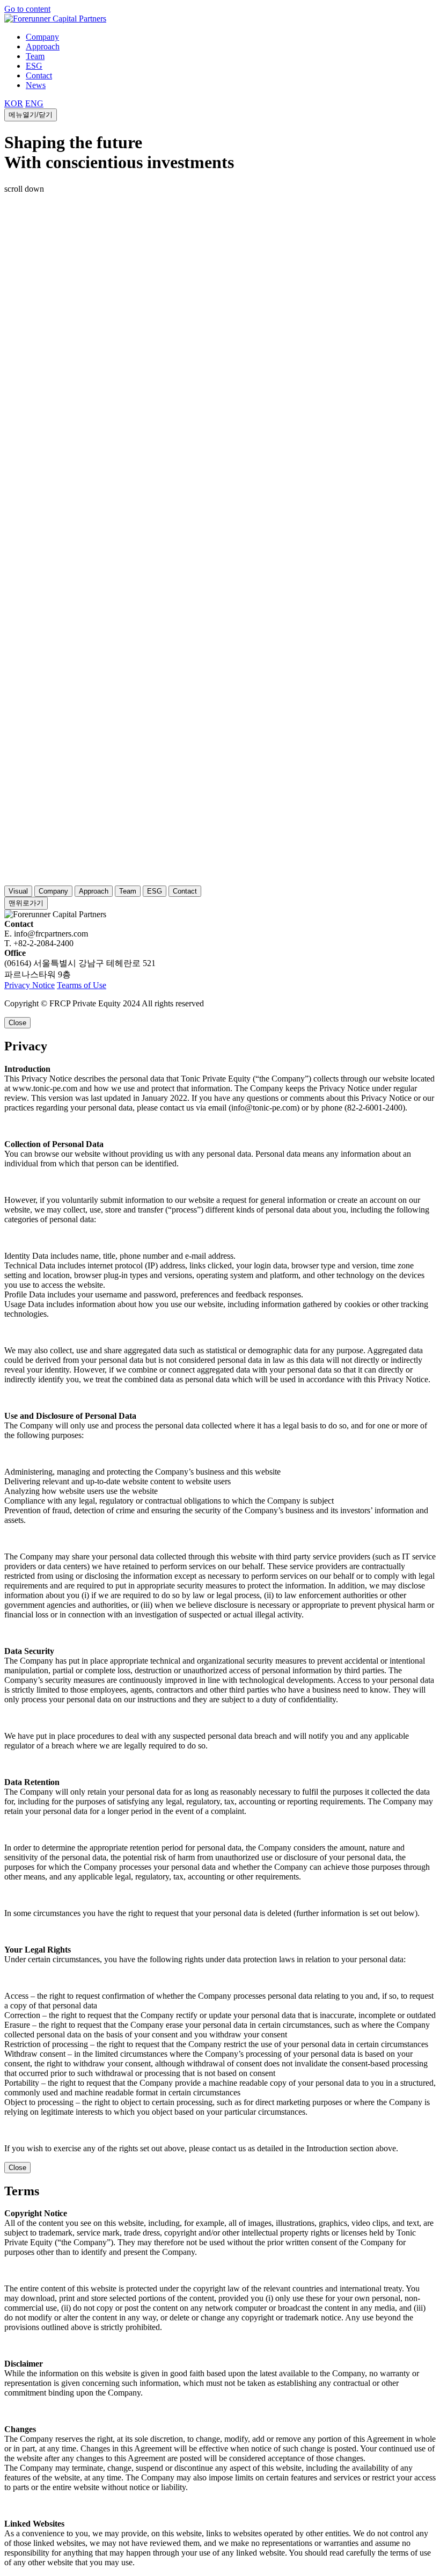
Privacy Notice (30, 985)
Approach (43, 46)
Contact (39, 75)
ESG (34, 66)
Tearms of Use (82, 985)
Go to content (27, 9)
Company (42, 37)
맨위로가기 (26, 903)
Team (35, 56)
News (36, 85)
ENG (34, 103)
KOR (14, 103)
